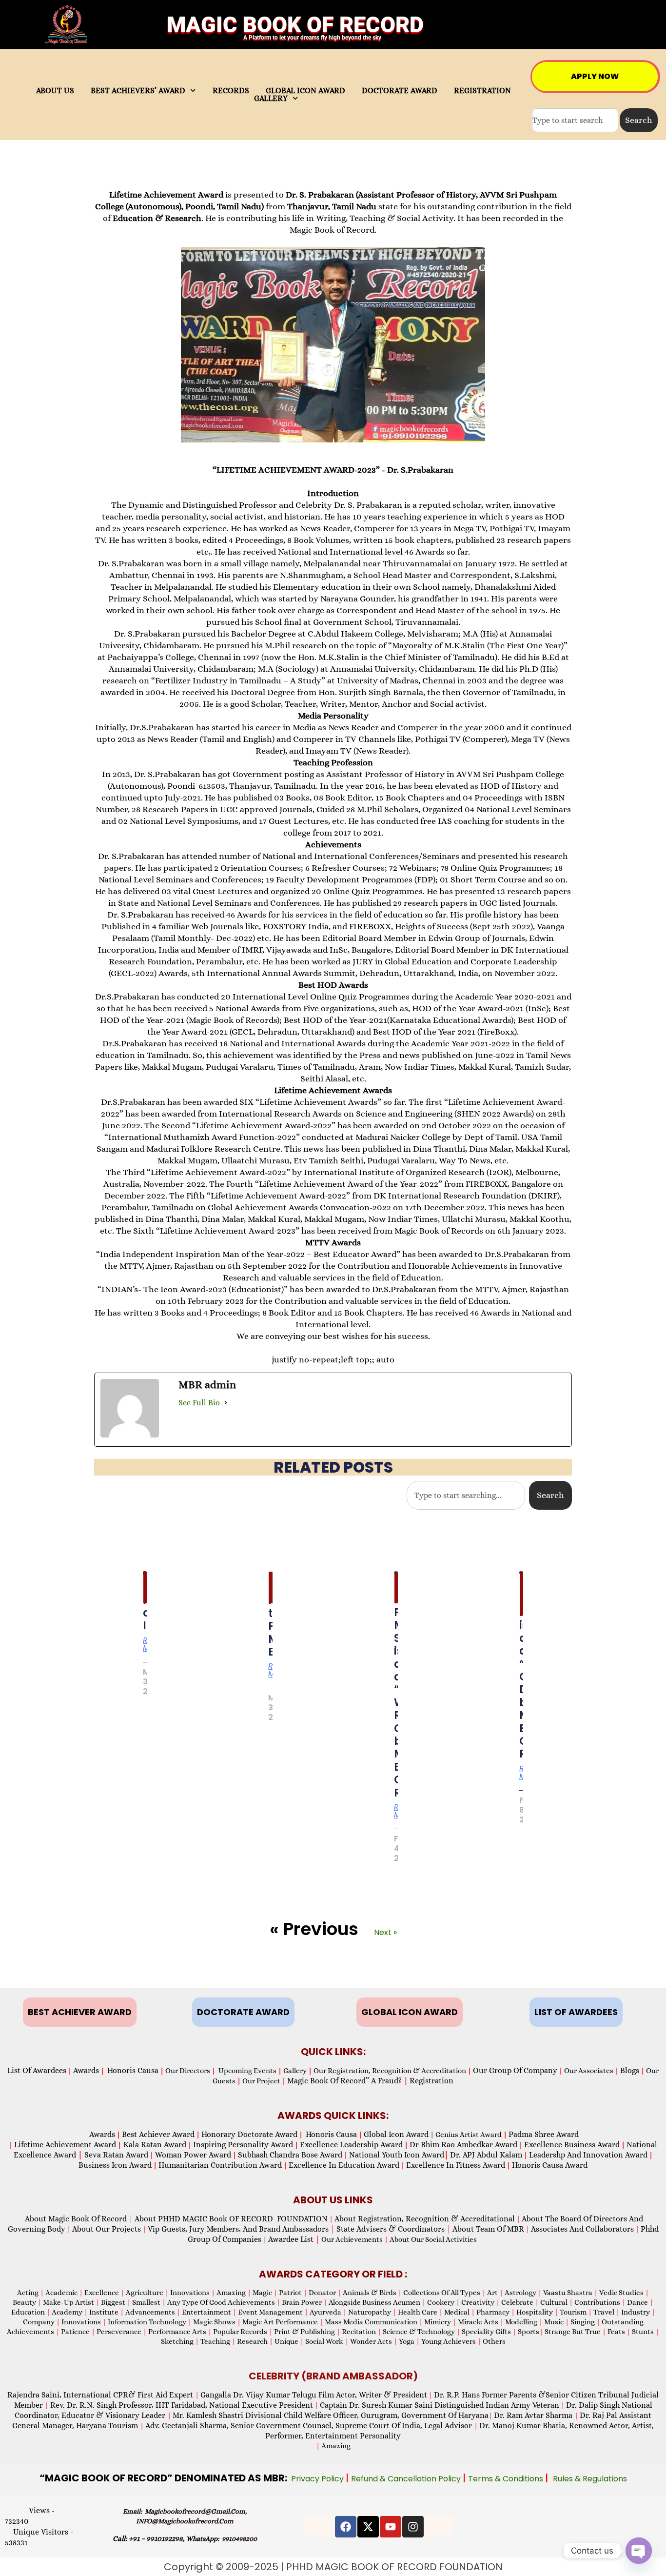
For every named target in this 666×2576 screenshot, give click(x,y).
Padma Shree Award (544, 2134)
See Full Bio (199, 1403)
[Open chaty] (639, 2551)
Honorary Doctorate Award (249, 2134)
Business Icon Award (115, 2165)
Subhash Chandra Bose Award (290, 2155)
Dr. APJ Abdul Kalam (486, 2155)
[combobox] (575, 120)
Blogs (630, 2070)
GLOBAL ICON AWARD (305, 91)
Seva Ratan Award (115, 2155)
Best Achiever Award (158, 2134)
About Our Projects (107, 2229)
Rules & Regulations (590, 2479)
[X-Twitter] (368, 2527)
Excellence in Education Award (344, 2165)
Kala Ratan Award (154, 2145)
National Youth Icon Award (399, 2155)
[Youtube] (391, 2527)
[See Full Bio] (226, 1402)
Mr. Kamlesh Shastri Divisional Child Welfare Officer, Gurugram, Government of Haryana (331, 2415)
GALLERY (271, 99)
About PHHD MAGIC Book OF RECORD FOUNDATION (231, 2219)
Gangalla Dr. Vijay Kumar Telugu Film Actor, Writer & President (314, 2395)
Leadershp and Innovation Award (588, 2155)
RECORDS (231, 91)
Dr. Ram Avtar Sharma (533, 2415)
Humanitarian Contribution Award (220, 2165)
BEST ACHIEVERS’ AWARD (138, 91)
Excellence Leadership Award (351, 2145)
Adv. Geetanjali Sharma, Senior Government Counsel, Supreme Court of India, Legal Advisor (310, 2426)
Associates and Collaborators (582, 2229)
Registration (431, 2081)
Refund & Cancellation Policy (407, 2479)
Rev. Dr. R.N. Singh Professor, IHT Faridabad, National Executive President (181, 2405)
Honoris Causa (133, 2070)
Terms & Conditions (507, 2479)
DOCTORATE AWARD (400, 91)
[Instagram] (413, 2527)
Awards (86, 2070)
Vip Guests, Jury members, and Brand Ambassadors (241, 2229)
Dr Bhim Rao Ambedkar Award (463, 2145)
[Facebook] (346, 2527)
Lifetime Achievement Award (65, 2145)
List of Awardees (37, 2070)
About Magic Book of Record (79, 2219)
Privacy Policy (318, 2479)
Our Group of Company (515, 2070)
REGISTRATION (482, 91)
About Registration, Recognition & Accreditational (425, 2219)
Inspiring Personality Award (243, 2145)
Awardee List (294, 2239)
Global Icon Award (396, 2134)
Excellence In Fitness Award (456, 2165)
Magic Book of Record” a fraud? (348, 2081)
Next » (385, 1932)
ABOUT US (55, 91)
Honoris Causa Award (550, 2165)
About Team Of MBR (488, 2229)
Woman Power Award (193, 2155)
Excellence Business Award (572, 2145)
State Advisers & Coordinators (394, 2229)
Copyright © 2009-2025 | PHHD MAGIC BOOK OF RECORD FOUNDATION (333, 2567)
